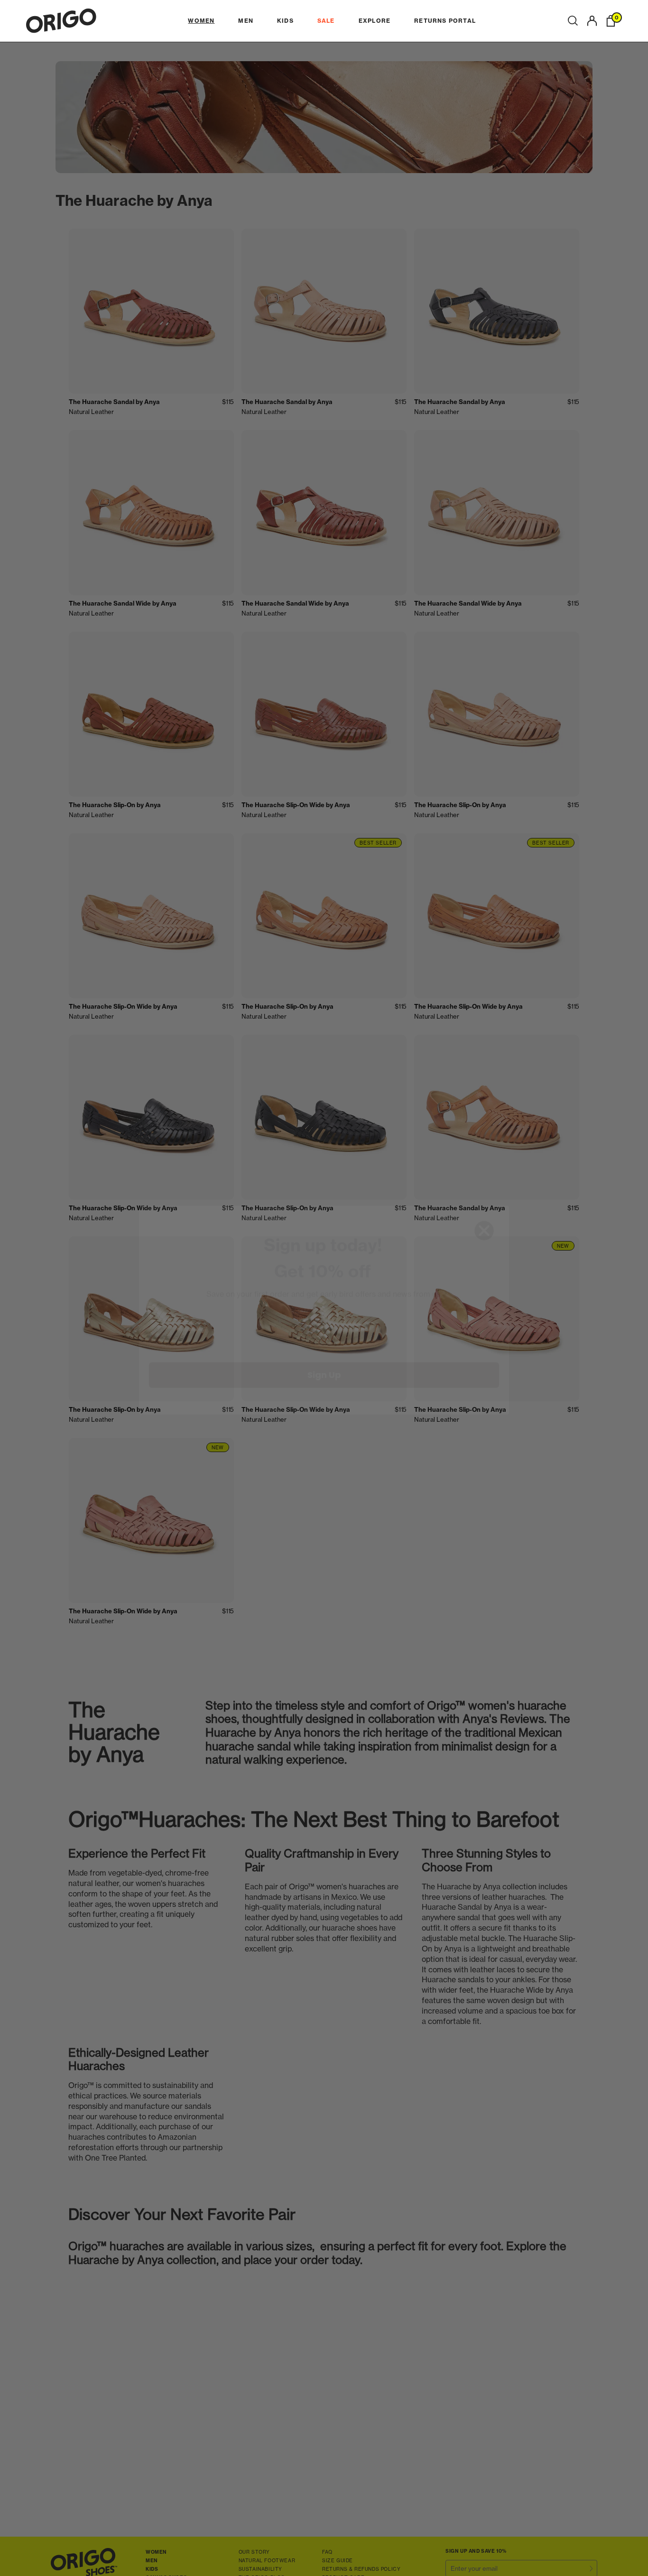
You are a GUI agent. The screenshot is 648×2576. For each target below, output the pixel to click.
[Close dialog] (484, 1209)
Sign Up (324, 1353)
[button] (573, 21)
